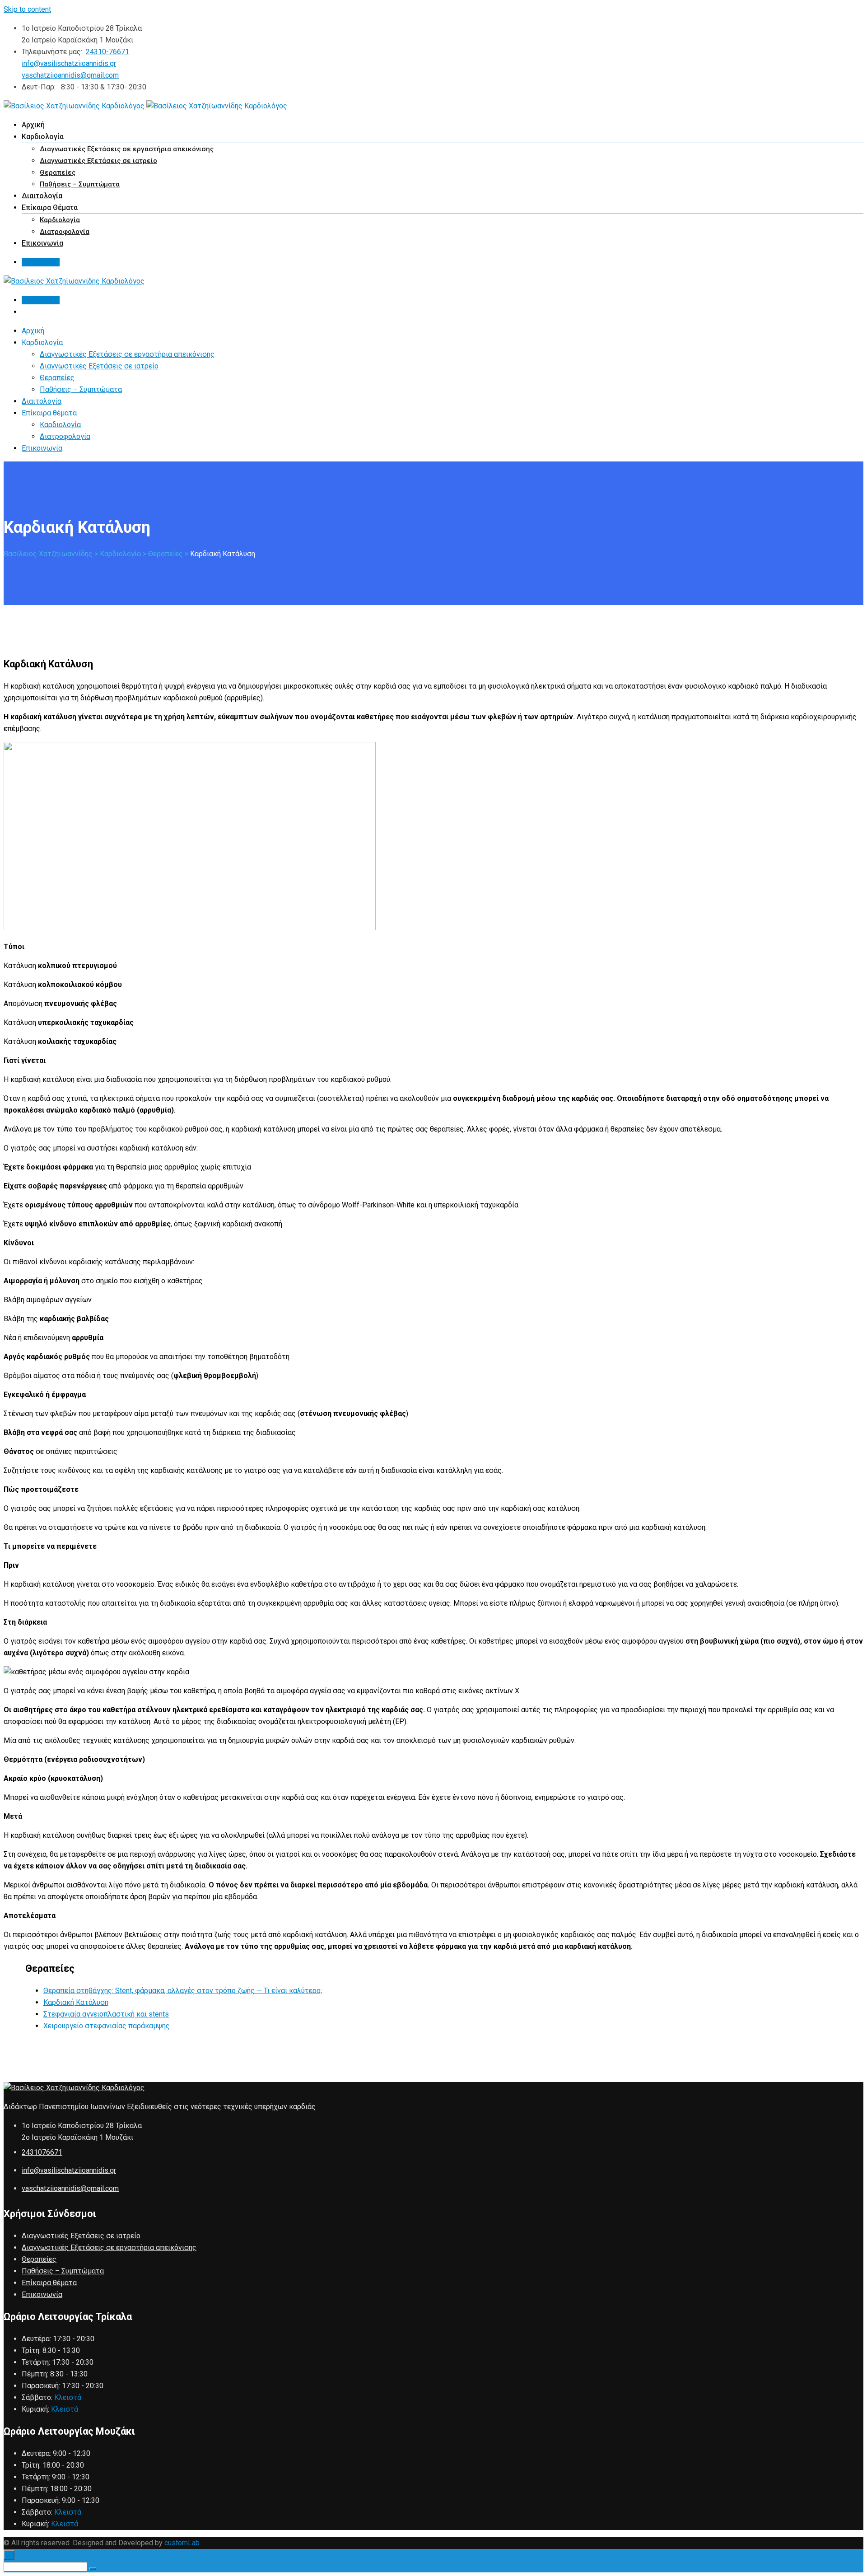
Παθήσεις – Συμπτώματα (80, 184)
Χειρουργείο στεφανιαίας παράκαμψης (107, 2026)
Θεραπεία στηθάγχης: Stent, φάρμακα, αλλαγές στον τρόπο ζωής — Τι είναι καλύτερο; (183, 1991)
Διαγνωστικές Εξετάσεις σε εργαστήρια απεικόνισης (127, 149)
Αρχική (33, 125)
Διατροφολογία (65, 232)
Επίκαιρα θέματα (49, 2283)
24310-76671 (107, 52)
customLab (182, 2543)
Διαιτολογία (42, 196)
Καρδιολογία (60, 220)
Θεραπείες (58, 172)
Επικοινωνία (42, 243)
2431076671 (42, 2152)
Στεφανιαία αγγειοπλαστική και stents (106, 2014)
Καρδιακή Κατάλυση (76, 2002)
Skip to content (27, 9)
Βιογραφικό (41, 262)
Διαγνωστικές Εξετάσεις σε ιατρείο (98, 161)
